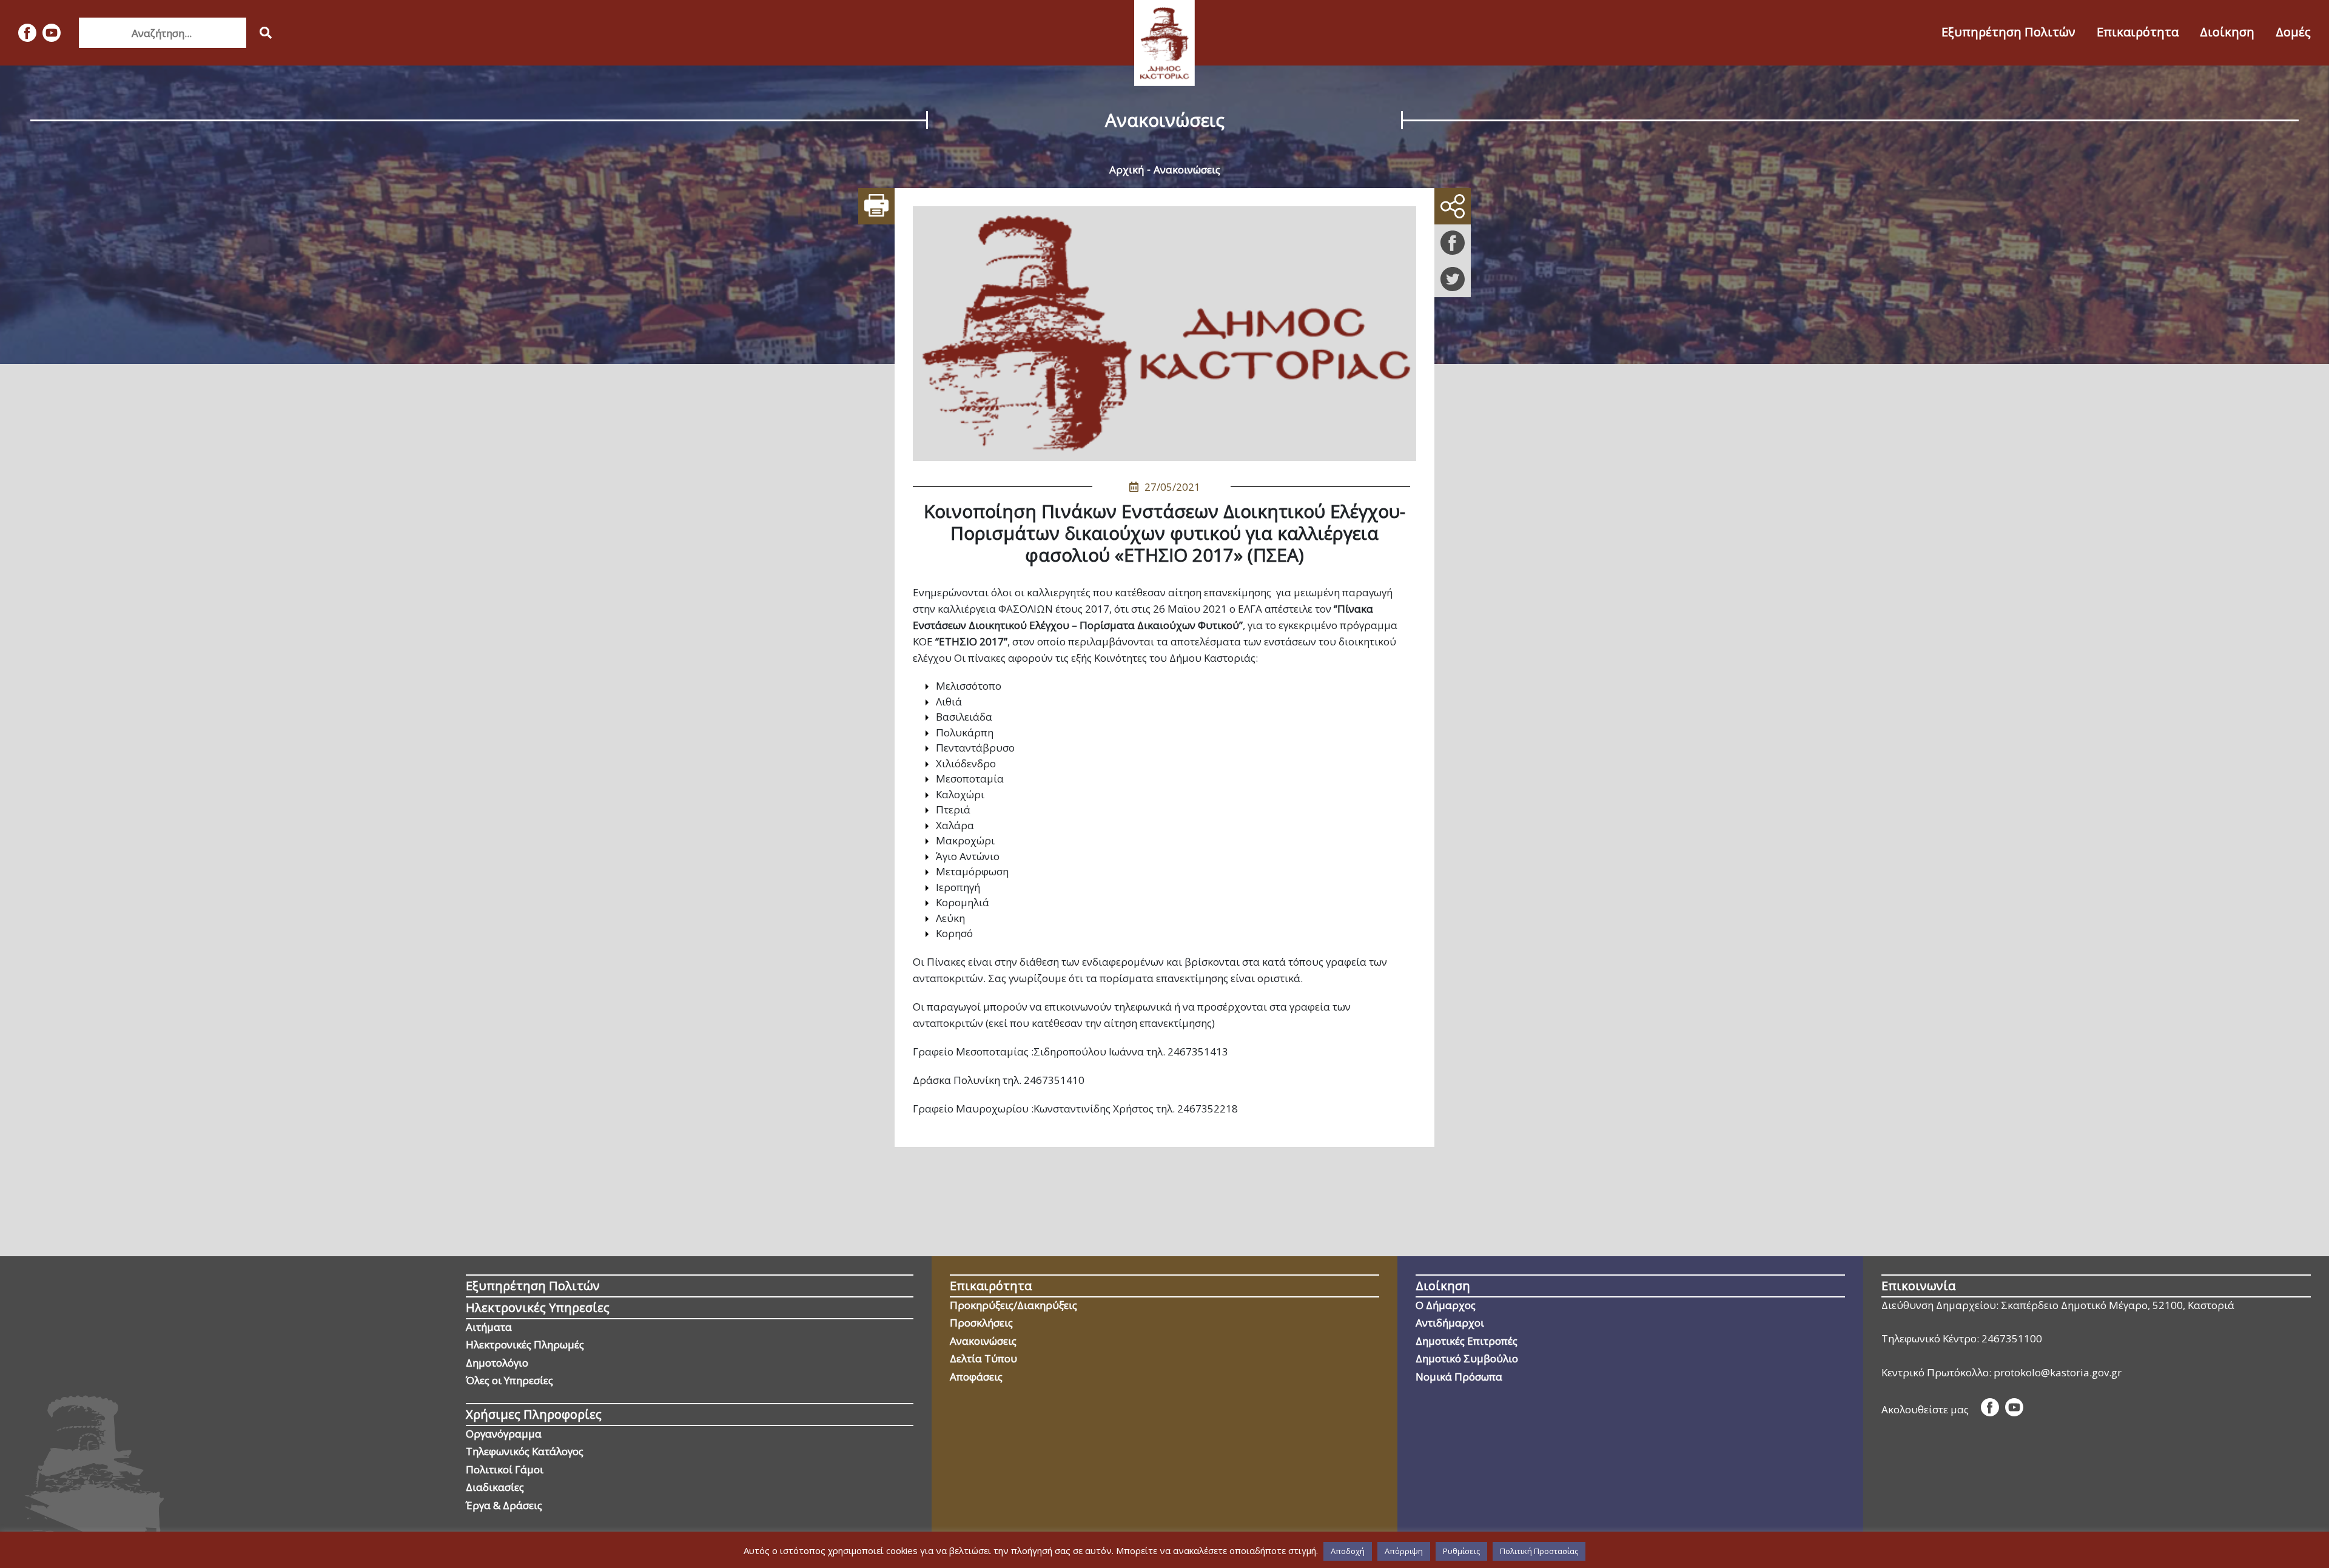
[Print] (876, 206)
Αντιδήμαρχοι (1450, 1323)
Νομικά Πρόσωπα (1459, 1377)
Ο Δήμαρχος (1446, 1305)
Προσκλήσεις (981, 1323)
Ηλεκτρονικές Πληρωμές (525, 1344)
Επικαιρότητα (2138, 32)
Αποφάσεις (976, 1377)
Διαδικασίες (495, 1487)
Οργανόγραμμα (504, 1434)
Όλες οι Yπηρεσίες (509, 1380)
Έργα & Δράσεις (504, 1505)
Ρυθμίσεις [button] (1461, 1551)
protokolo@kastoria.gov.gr (2058, 1372)
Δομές (2293, 32)
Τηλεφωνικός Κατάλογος (525, 1451)
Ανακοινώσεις (1187, 170)
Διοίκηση (2227, 32)
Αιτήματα (489, 1327)
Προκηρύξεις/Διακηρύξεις (1013, 1305)
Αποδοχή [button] (1348, 1551)
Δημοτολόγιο (497, 1363)
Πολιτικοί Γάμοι (505, 1469)
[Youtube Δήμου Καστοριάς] (52, 33)
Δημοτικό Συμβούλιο (1467, 1358)
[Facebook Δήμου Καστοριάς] (27, 33)
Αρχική (1127, 170)
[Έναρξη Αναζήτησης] (266, 33)
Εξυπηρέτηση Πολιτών (2008, 32)
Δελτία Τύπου (983, 1358)
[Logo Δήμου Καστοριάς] (1164, 43)
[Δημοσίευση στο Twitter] (1453, 279)
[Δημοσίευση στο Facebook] (1453, 243)
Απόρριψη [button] (1404, 1551)
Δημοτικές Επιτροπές (1467, 1341)
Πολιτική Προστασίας (1539, 1551)
